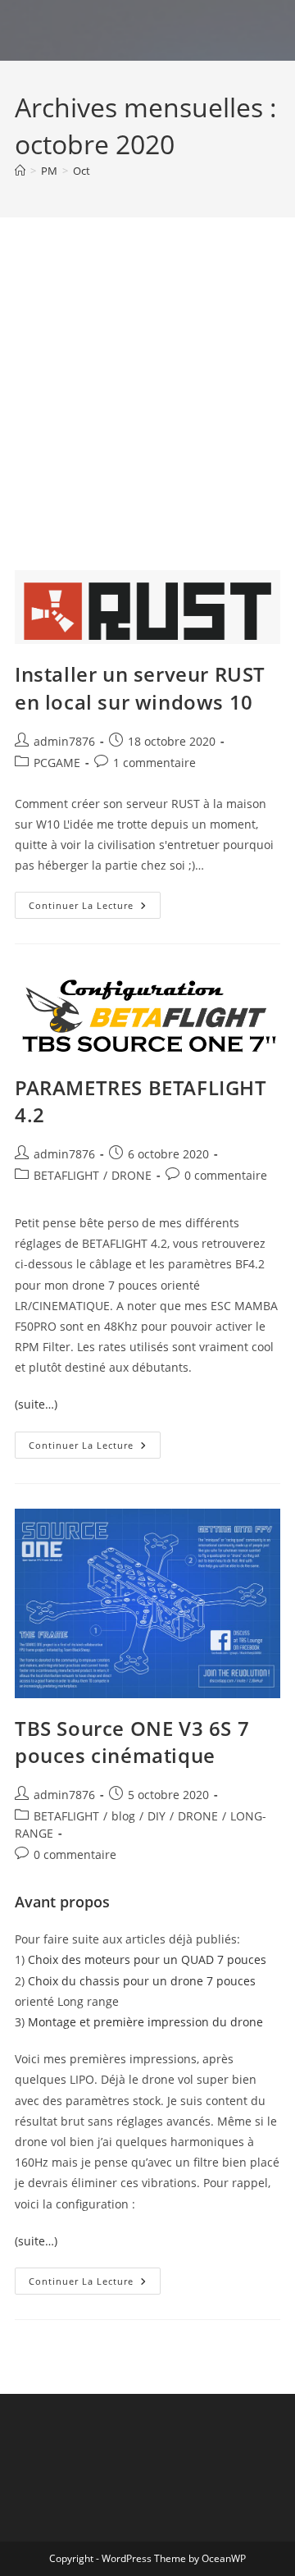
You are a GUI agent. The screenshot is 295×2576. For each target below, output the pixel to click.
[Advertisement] (147, 414)
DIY (157, 1816)
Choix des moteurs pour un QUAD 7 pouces (147, 1959)
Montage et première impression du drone (145, 2022)
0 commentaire (226, 1175)
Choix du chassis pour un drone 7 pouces (142, 1981)
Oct (82, 171)
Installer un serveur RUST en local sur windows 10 (140, 688)
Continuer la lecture (95, 908)
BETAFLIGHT (66, 1175)
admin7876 (64, 741)
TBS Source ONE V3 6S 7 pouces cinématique (132, 1742)
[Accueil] (20, 171)
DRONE (132, 1175)
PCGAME (57, 763)
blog (123, 1816)
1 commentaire (154, 763)
